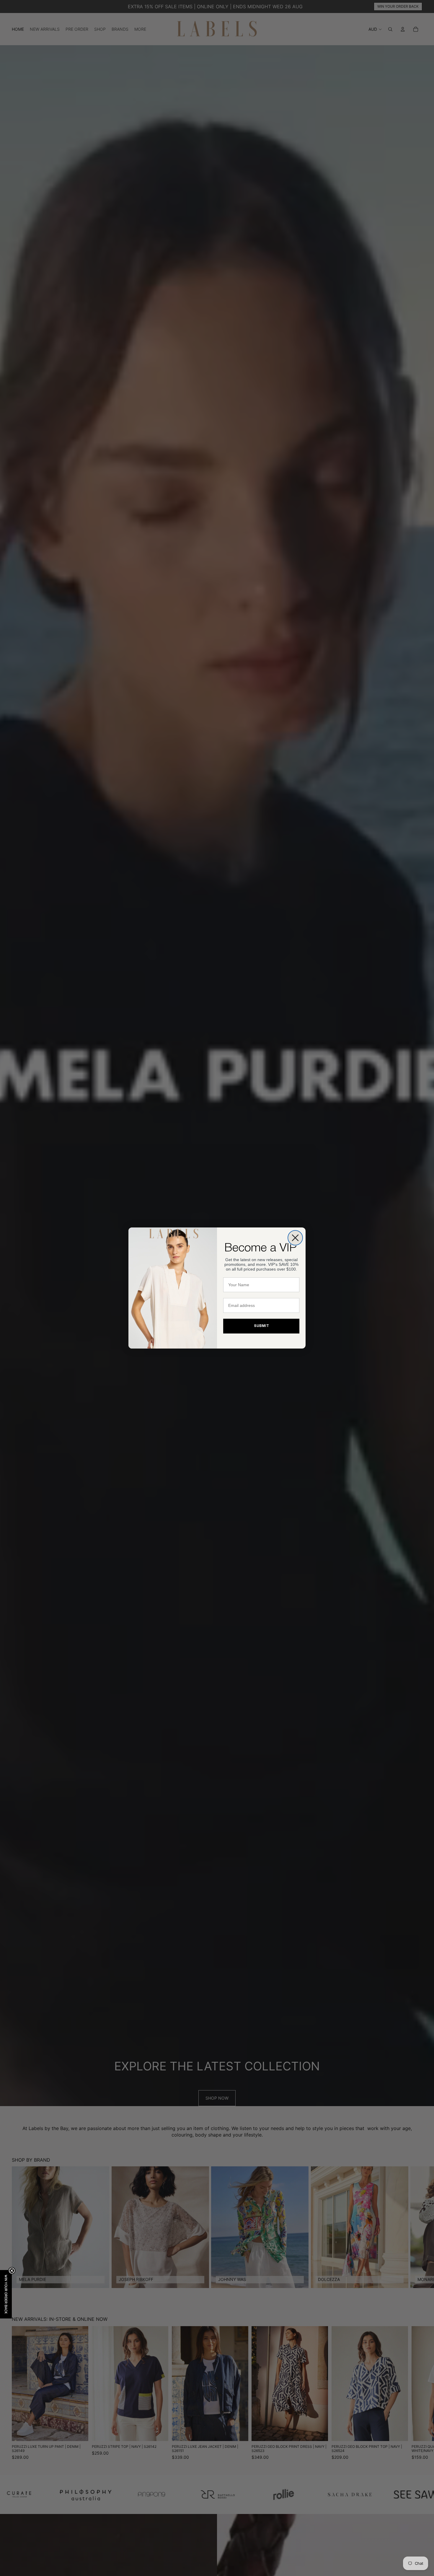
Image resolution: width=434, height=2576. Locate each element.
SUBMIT (261, 1326)
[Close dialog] (295, 1238)
